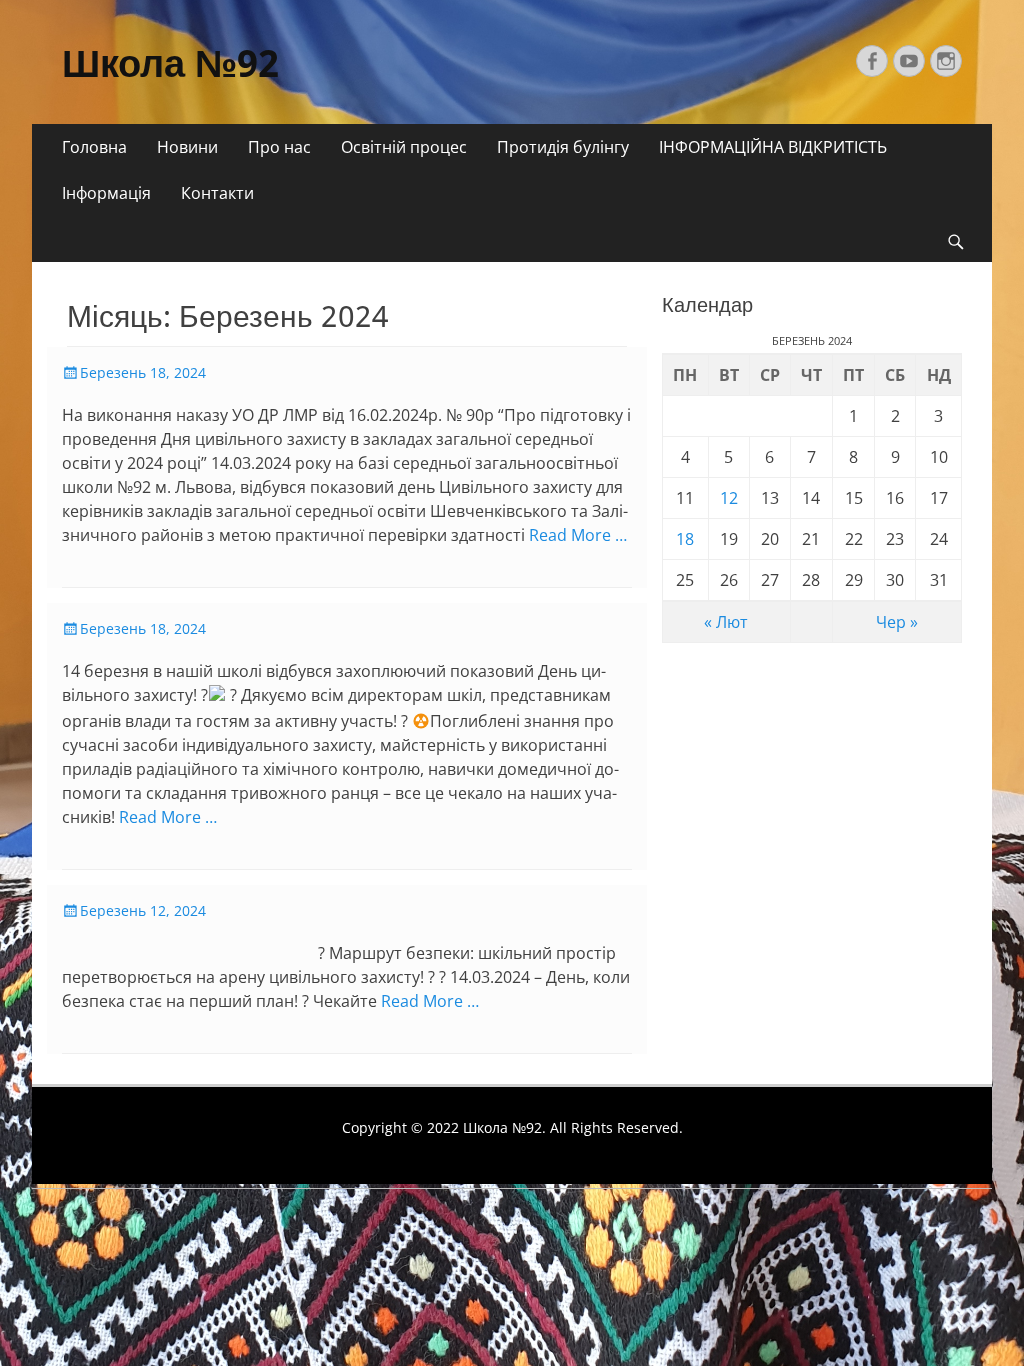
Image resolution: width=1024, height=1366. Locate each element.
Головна (94, 147)
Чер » (897, 622)
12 (729, 498)
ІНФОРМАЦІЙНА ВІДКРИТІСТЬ (773, 147)
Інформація (106, 193)
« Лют (726, 622)
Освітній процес (404, 147)
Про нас (279, 147)
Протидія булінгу (563, 147)
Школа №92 (170, 64)
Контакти (217, 193)
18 (685, 539)
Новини (187, 147)
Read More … (578, 535)
